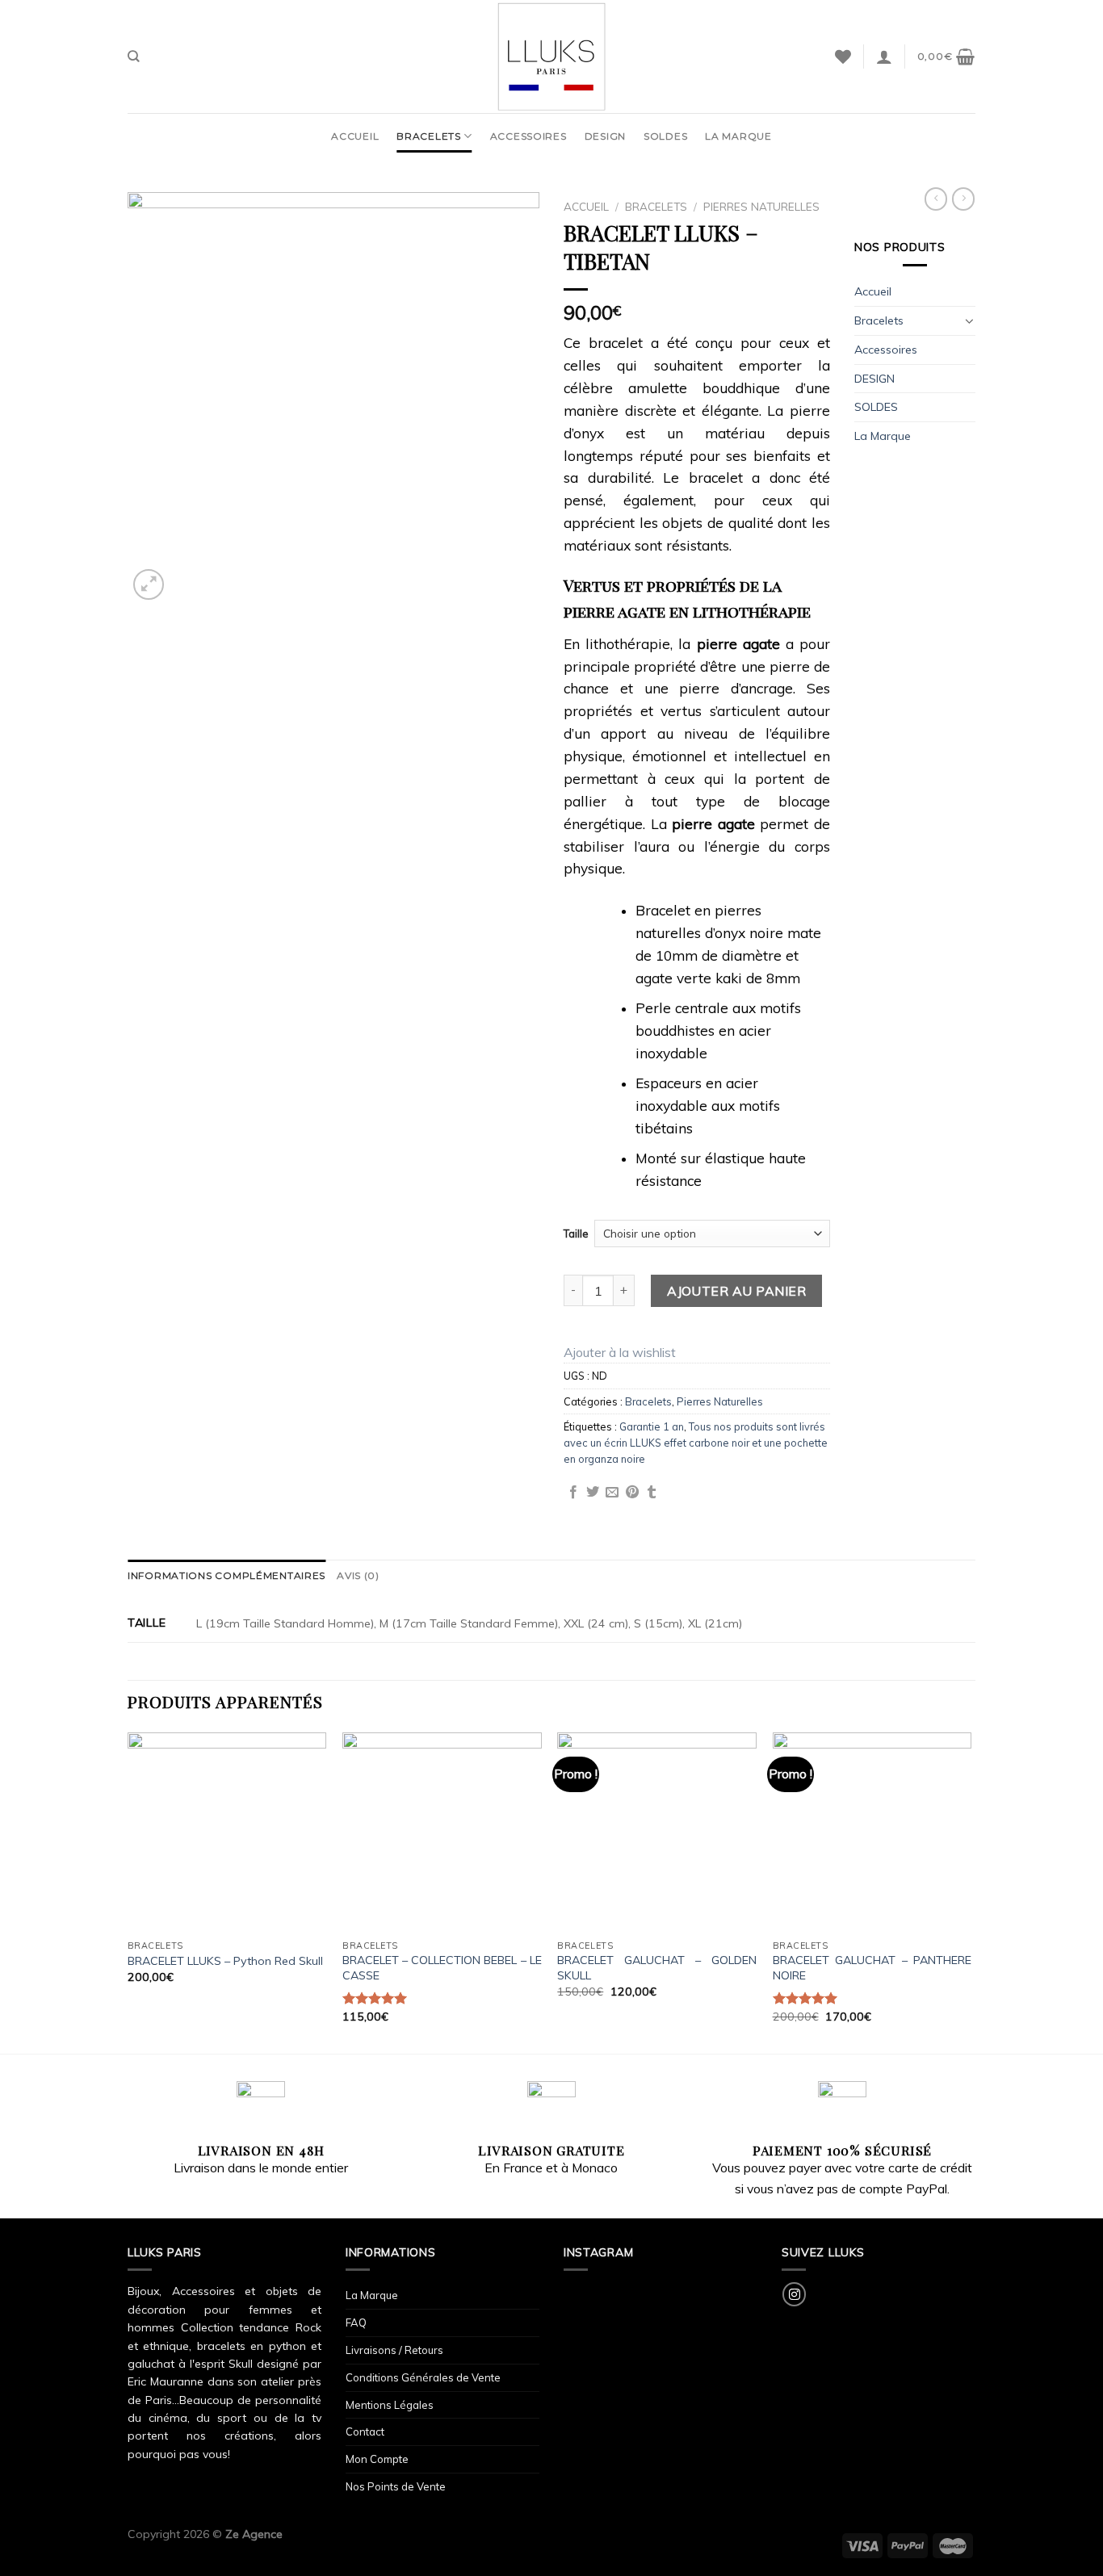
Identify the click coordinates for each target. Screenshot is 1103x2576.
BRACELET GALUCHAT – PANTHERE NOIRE (872, 1968)
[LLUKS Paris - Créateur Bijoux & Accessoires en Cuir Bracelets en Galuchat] (552, 57)
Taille (576, 1234)
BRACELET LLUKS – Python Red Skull (225, 1961)
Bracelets (428, 136)
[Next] (971, 1891)
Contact (365, 2431)
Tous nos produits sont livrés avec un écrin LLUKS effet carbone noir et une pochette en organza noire (696, 1443)
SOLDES (665, 136)
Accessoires (528, 136)
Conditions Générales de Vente (423, 2377)
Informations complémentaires (226, 1575)
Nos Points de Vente (396, 2486)
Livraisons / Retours (394, 2350)
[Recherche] (134, 56)
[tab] (226, 1575)
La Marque (738, 136)
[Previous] (128, 1891)
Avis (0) (358, 1575)
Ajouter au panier (736, 1291)
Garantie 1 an (652, 1426)
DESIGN (605, 136)
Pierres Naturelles (761, 206)
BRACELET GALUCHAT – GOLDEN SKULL (657, 1968)
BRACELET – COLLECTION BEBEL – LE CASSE (442, 1968)
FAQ (356, 2323)
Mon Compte (377, 2459)
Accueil (355, 136)
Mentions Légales (390, 2405)
